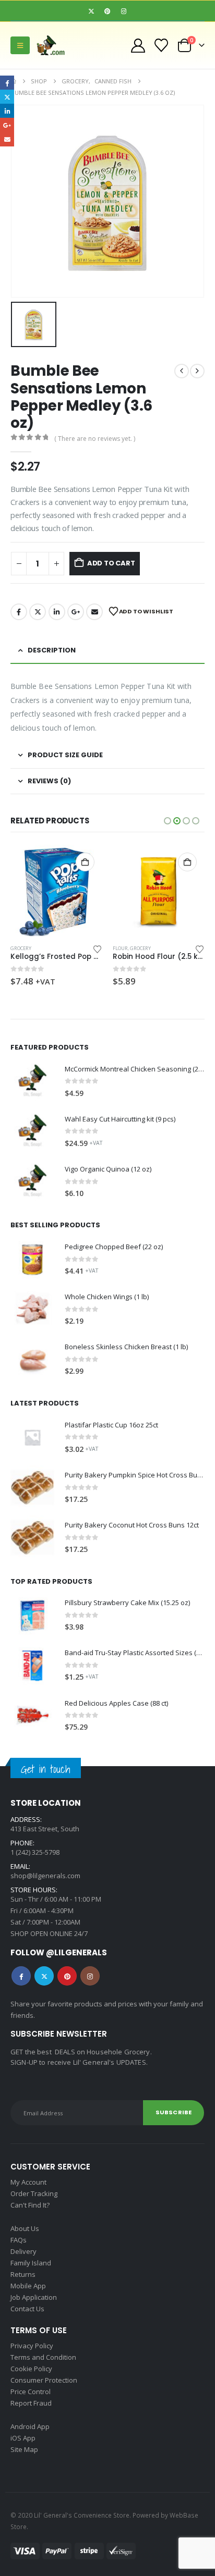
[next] (197, 371)
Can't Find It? (30, 2205)
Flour (120, 948)
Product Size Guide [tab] (65, 755)
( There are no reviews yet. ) (95, 439)
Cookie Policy (31, 2369)
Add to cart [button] (85, 862)
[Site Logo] (54, 45)
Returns (23, 2274)
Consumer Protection (44, 2380)
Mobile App (28, 2286)
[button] (20, 45)
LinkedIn (57, 612)
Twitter (38, 612)
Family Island (31, 2263)
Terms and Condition (43, 2357)
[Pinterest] (107, 11)
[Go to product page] (56, 891)
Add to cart (111, 563)
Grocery (21, 948)
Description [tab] (52, 650)
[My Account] (138, 46)
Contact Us (27, 2309)
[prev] (182, 371)
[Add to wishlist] (98, 948)
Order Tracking (34, 2193)
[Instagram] (124, 11)
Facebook (19, 612)
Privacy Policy (32, 2346)
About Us (25, 2228)
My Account (28, 2182)
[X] (91, 11)
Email (94, 612)
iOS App (23, 2438)
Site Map (24, 2449)
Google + (76, 612)
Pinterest (67, 1976)
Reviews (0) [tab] (49, 781)
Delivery (23, 2251)
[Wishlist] (162, 45)
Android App (30, 2426)
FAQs (19, 2240)
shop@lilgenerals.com (45, 1876)
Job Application (34, 2297)
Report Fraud (31, 2403)
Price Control (31, 2392)
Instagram (90, 1976)
